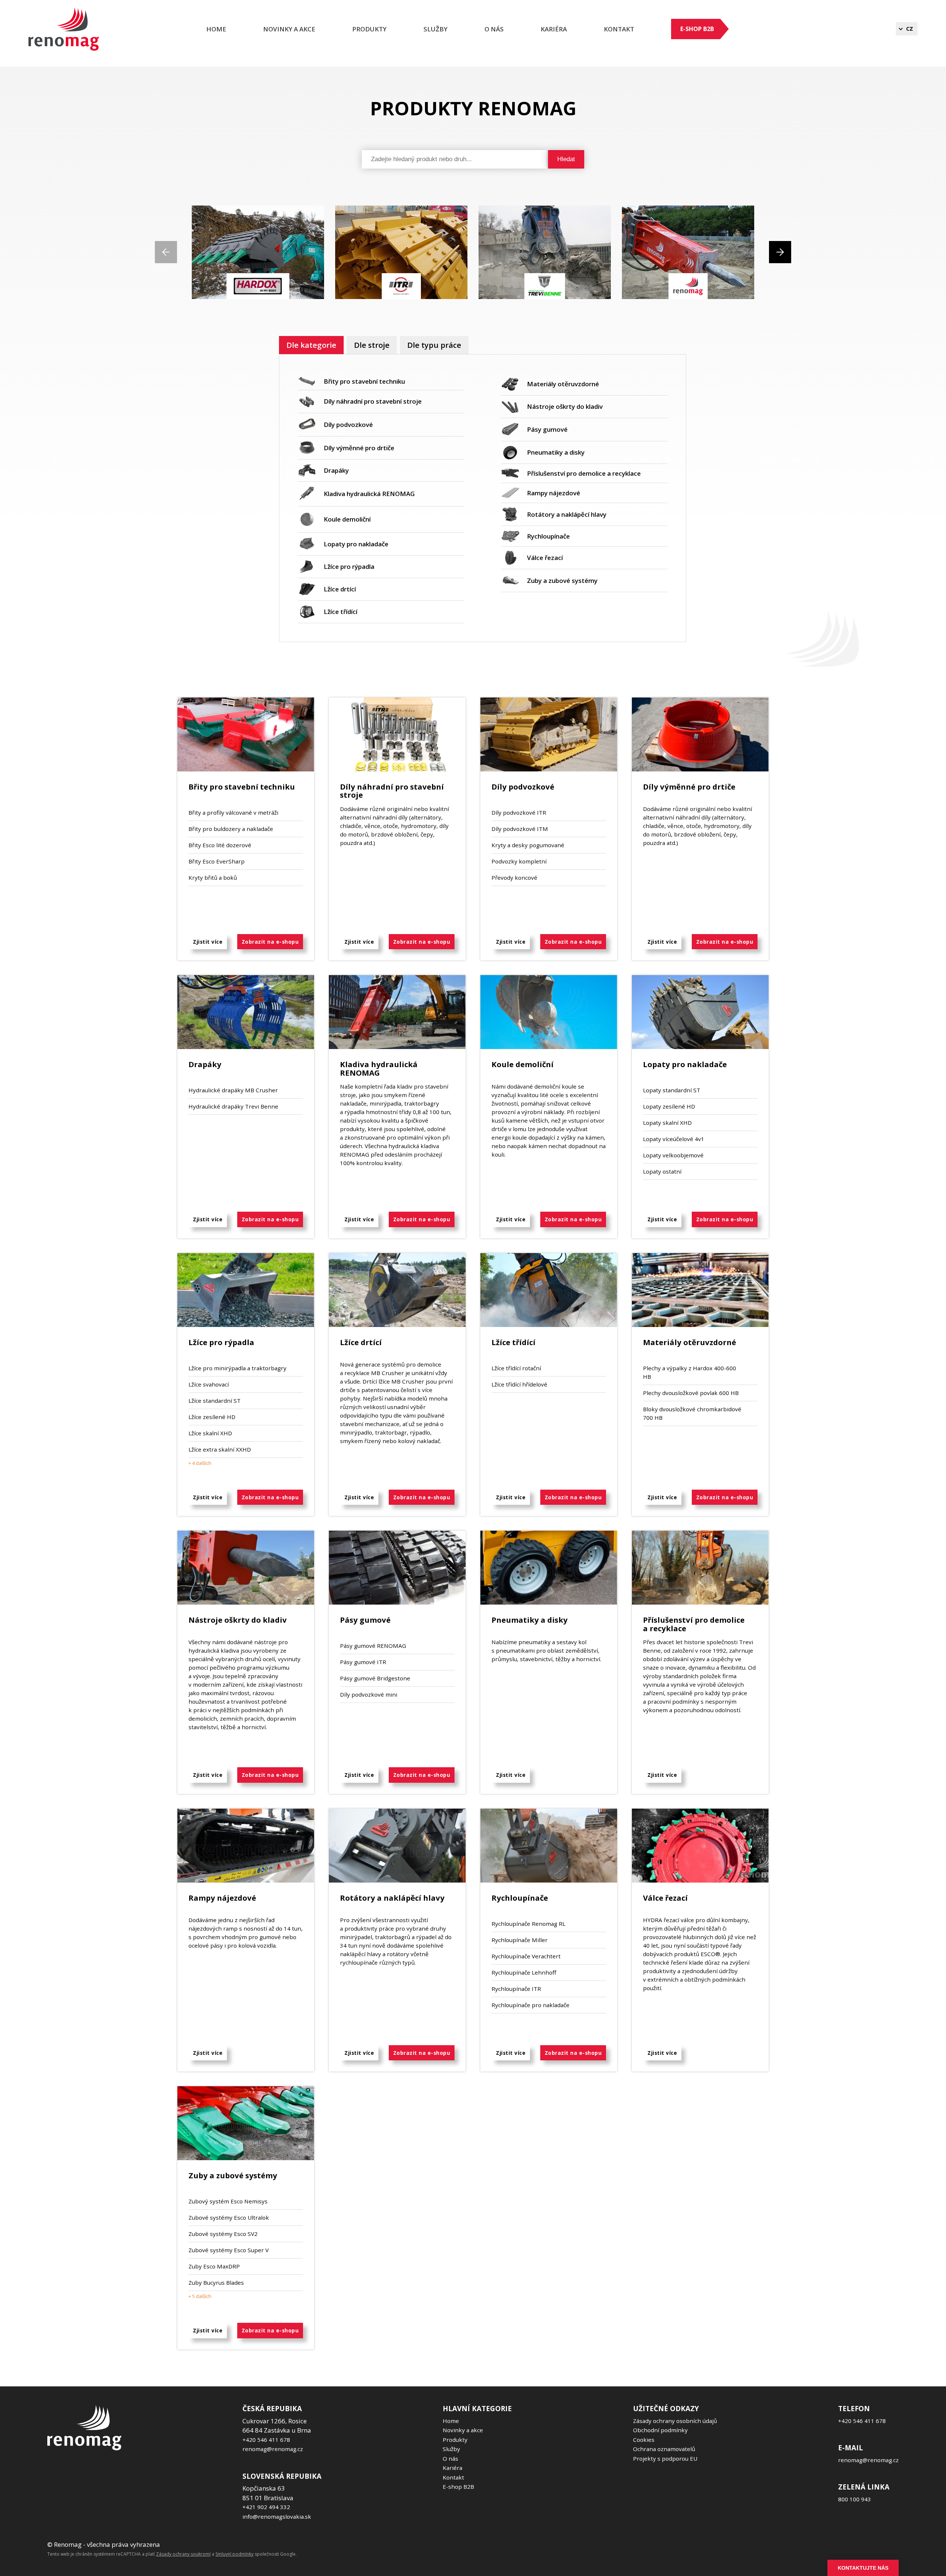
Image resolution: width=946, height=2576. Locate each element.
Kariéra (452, 2468)
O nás (494, 29)
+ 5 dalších (200, 2296)
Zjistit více (208, 942)
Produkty (369, 29)
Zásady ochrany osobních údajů (675, 2421)
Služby (435, 29)
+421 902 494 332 (266, 2507)
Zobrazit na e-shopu (270, 942)
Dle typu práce (434, 345)
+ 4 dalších (200, 1463)
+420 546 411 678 (266, 2440)
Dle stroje (372, 345)
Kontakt (619, 29)
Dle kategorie (311, 345)
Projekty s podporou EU (665, 2458)
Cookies (644, 2440)
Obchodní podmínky (660, 2430)
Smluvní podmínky (234, 2554)
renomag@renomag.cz (273, 2449)
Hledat (566, 159)
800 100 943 (855, 2499)
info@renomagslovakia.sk (277, 2516)
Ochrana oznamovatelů (664, 2449)
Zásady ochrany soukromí (183, 2554)
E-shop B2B (697, 29)
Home (216, 29)
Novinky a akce (289, 29)
